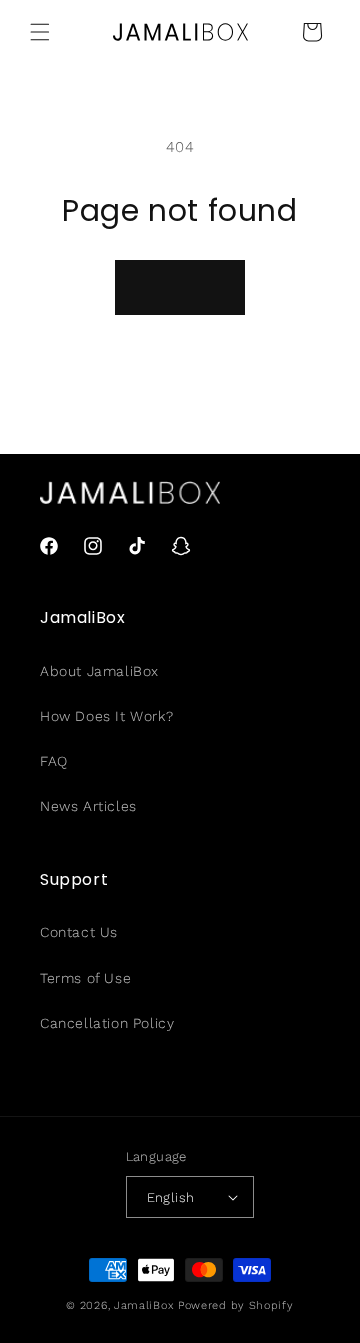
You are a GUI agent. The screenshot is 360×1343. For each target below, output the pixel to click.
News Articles (88, 806)
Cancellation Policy (107, 1023)
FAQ (54, 761)
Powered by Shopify (236, 1305)
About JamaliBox (99, 671)
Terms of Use (85, 978)
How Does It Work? (106, 716)
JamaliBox (144, 1305)
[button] (40, 32)
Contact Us (79, 932)
